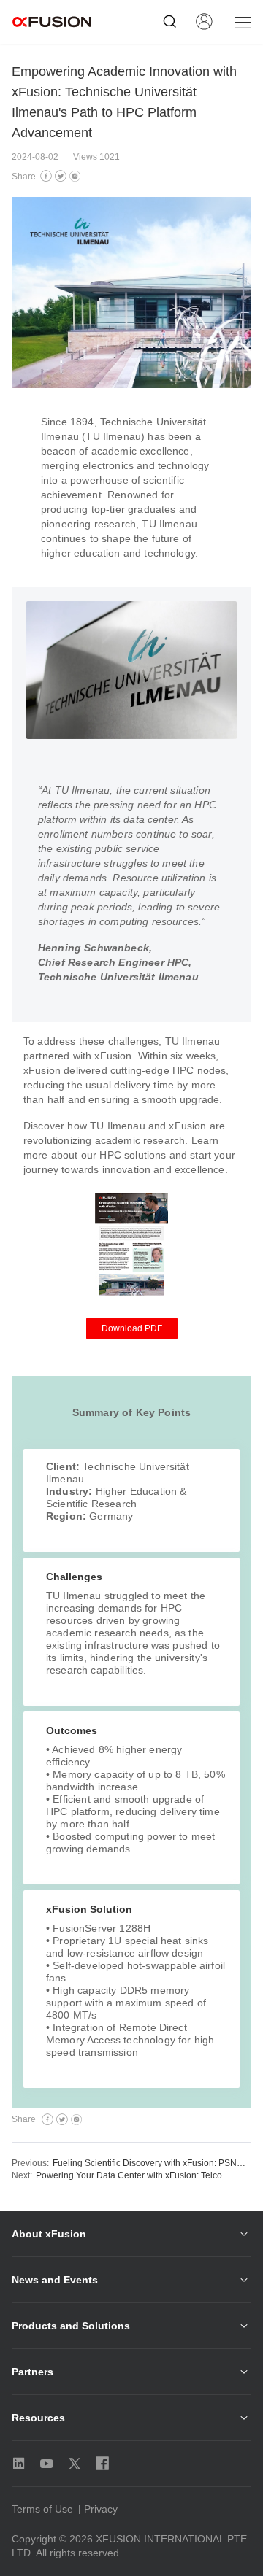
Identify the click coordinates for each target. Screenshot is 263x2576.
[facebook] (46, 177)
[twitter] (61, 177)
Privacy (101, 2509)
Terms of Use (42, 2509)
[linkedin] (75, 177)
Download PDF (132, 1328)
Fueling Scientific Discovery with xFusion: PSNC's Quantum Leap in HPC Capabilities (152, 2163)
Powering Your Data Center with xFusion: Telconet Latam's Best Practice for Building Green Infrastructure (136, 2175)
